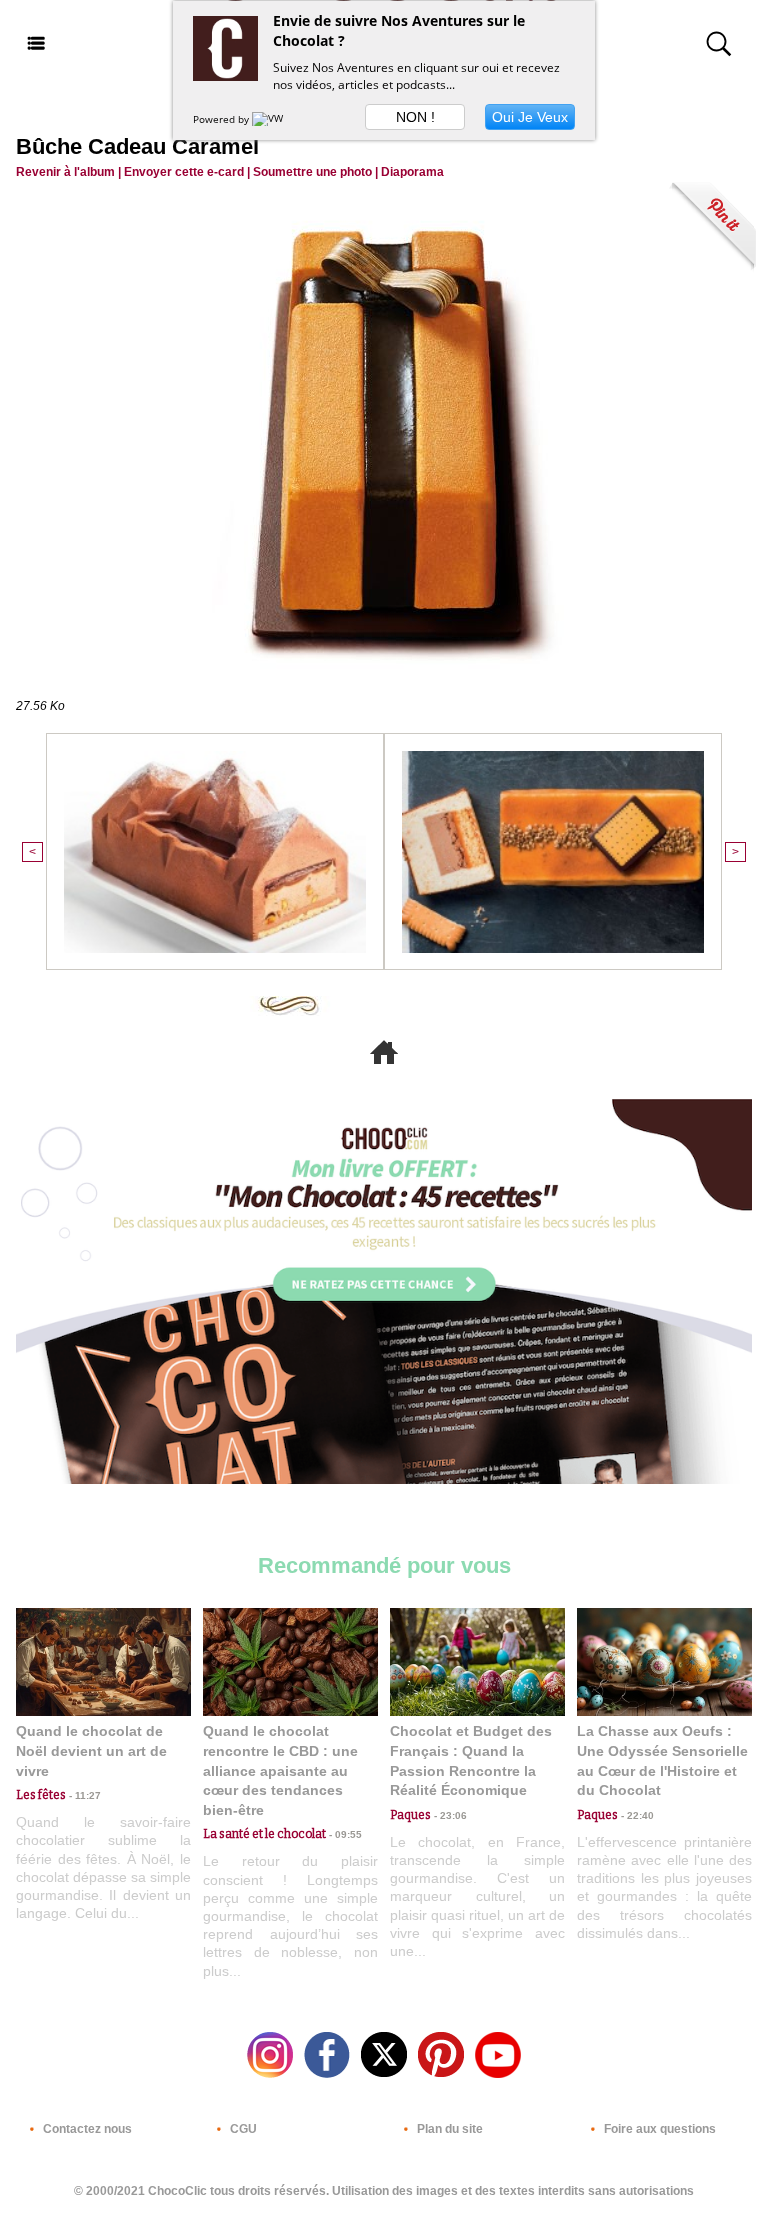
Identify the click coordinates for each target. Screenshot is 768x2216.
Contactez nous (86, 2129)
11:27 (83, 1795)
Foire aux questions (658, 2129)
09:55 (344, 1834)
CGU (242, 2129)
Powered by (222, 119)
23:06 (449, 1815)
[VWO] (272, 119)
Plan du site (448, 2129)
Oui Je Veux (530, 117)
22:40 (636, 1815)
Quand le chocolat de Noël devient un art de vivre (91, 1750)
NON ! (415, 117)
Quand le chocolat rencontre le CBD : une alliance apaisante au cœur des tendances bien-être (280, 1770)
